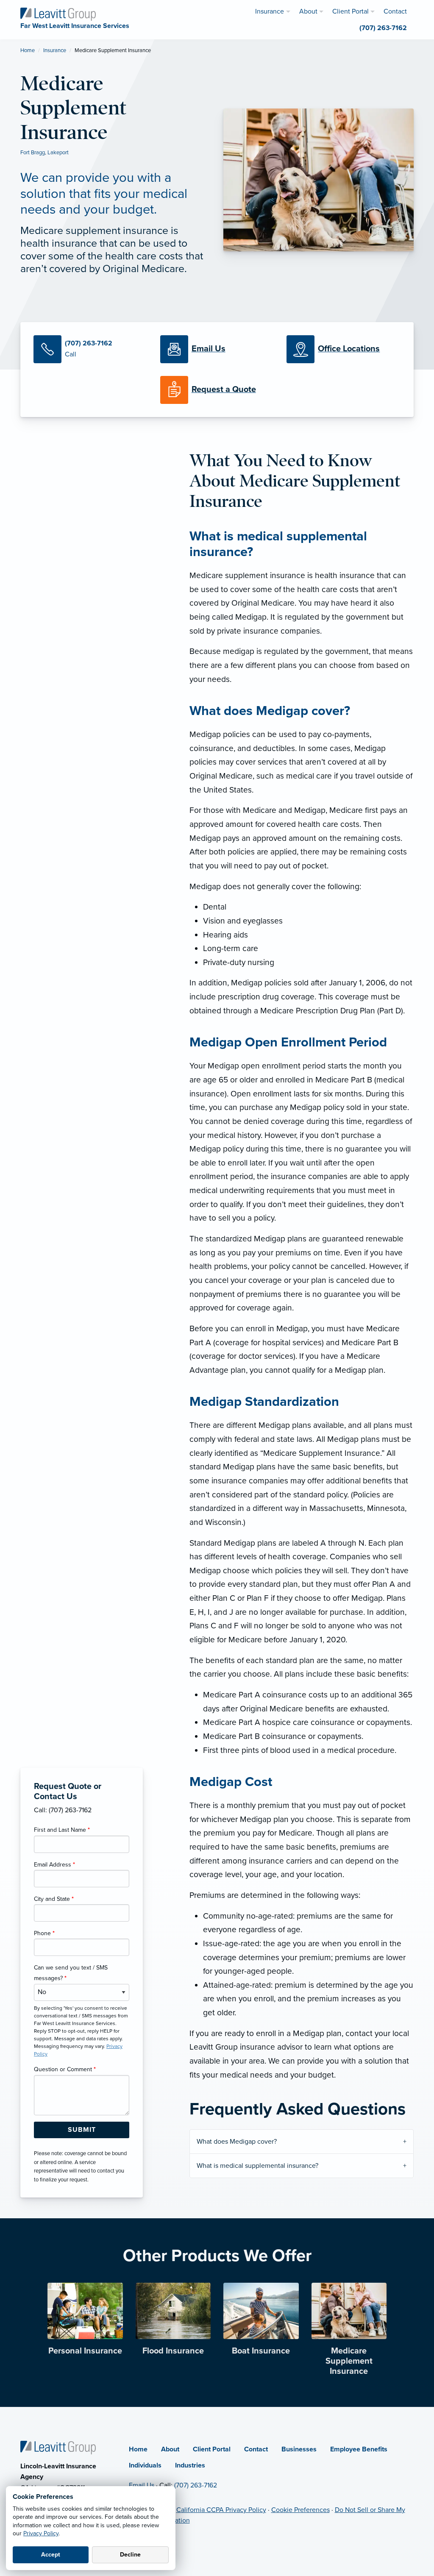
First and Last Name (62, 1830)
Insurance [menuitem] (270, 11)
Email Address (54, 1865)
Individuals (145, 2465)
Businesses (299, 2449)
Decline (130, 2555)
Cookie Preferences (300, 2510)
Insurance (55, 50)
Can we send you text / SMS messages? (71, 1973)
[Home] (58, 2447)
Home (28, 50)
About (170, 2449)
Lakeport (58, 153)
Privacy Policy (41, 2533)
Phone (44, 1933)
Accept (51, 2555)
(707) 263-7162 (196, 2485)
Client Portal (212, 2449)
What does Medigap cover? (237, 2142)
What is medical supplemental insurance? (257, 2166)
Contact (256, 2449)
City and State (54, 1899)
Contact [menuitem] (395, 11)
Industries (190, 2465)
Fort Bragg (33, 153)
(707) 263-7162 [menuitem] (383, 28)
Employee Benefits (359, 2449)
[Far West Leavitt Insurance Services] (58, 14)
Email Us (142, 2485)
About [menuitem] (308, 11)
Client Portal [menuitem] (351, 11)
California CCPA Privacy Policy (221, 2510)
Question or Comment (65, 2069)
